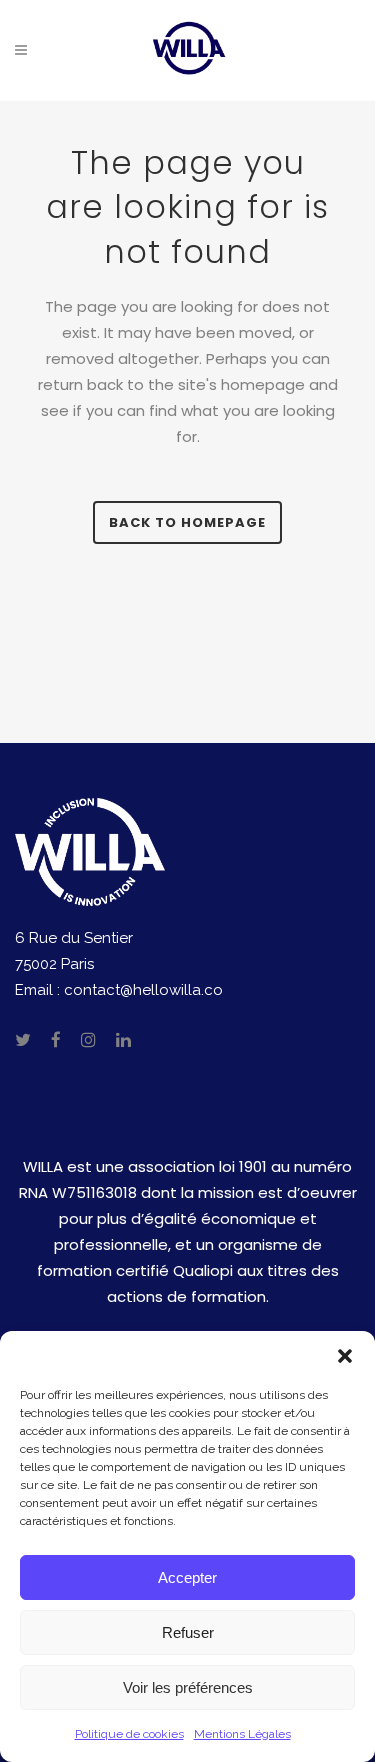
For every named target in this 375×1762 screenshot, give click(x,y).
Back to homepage (187, 522)
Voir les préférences (188, 1687)
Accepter (187, 1577)
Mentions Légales (242, 1734)
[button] (345, 1356)
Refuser (188, 1632)
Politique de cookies (129, 1734)
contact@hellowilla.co (143, 990)
